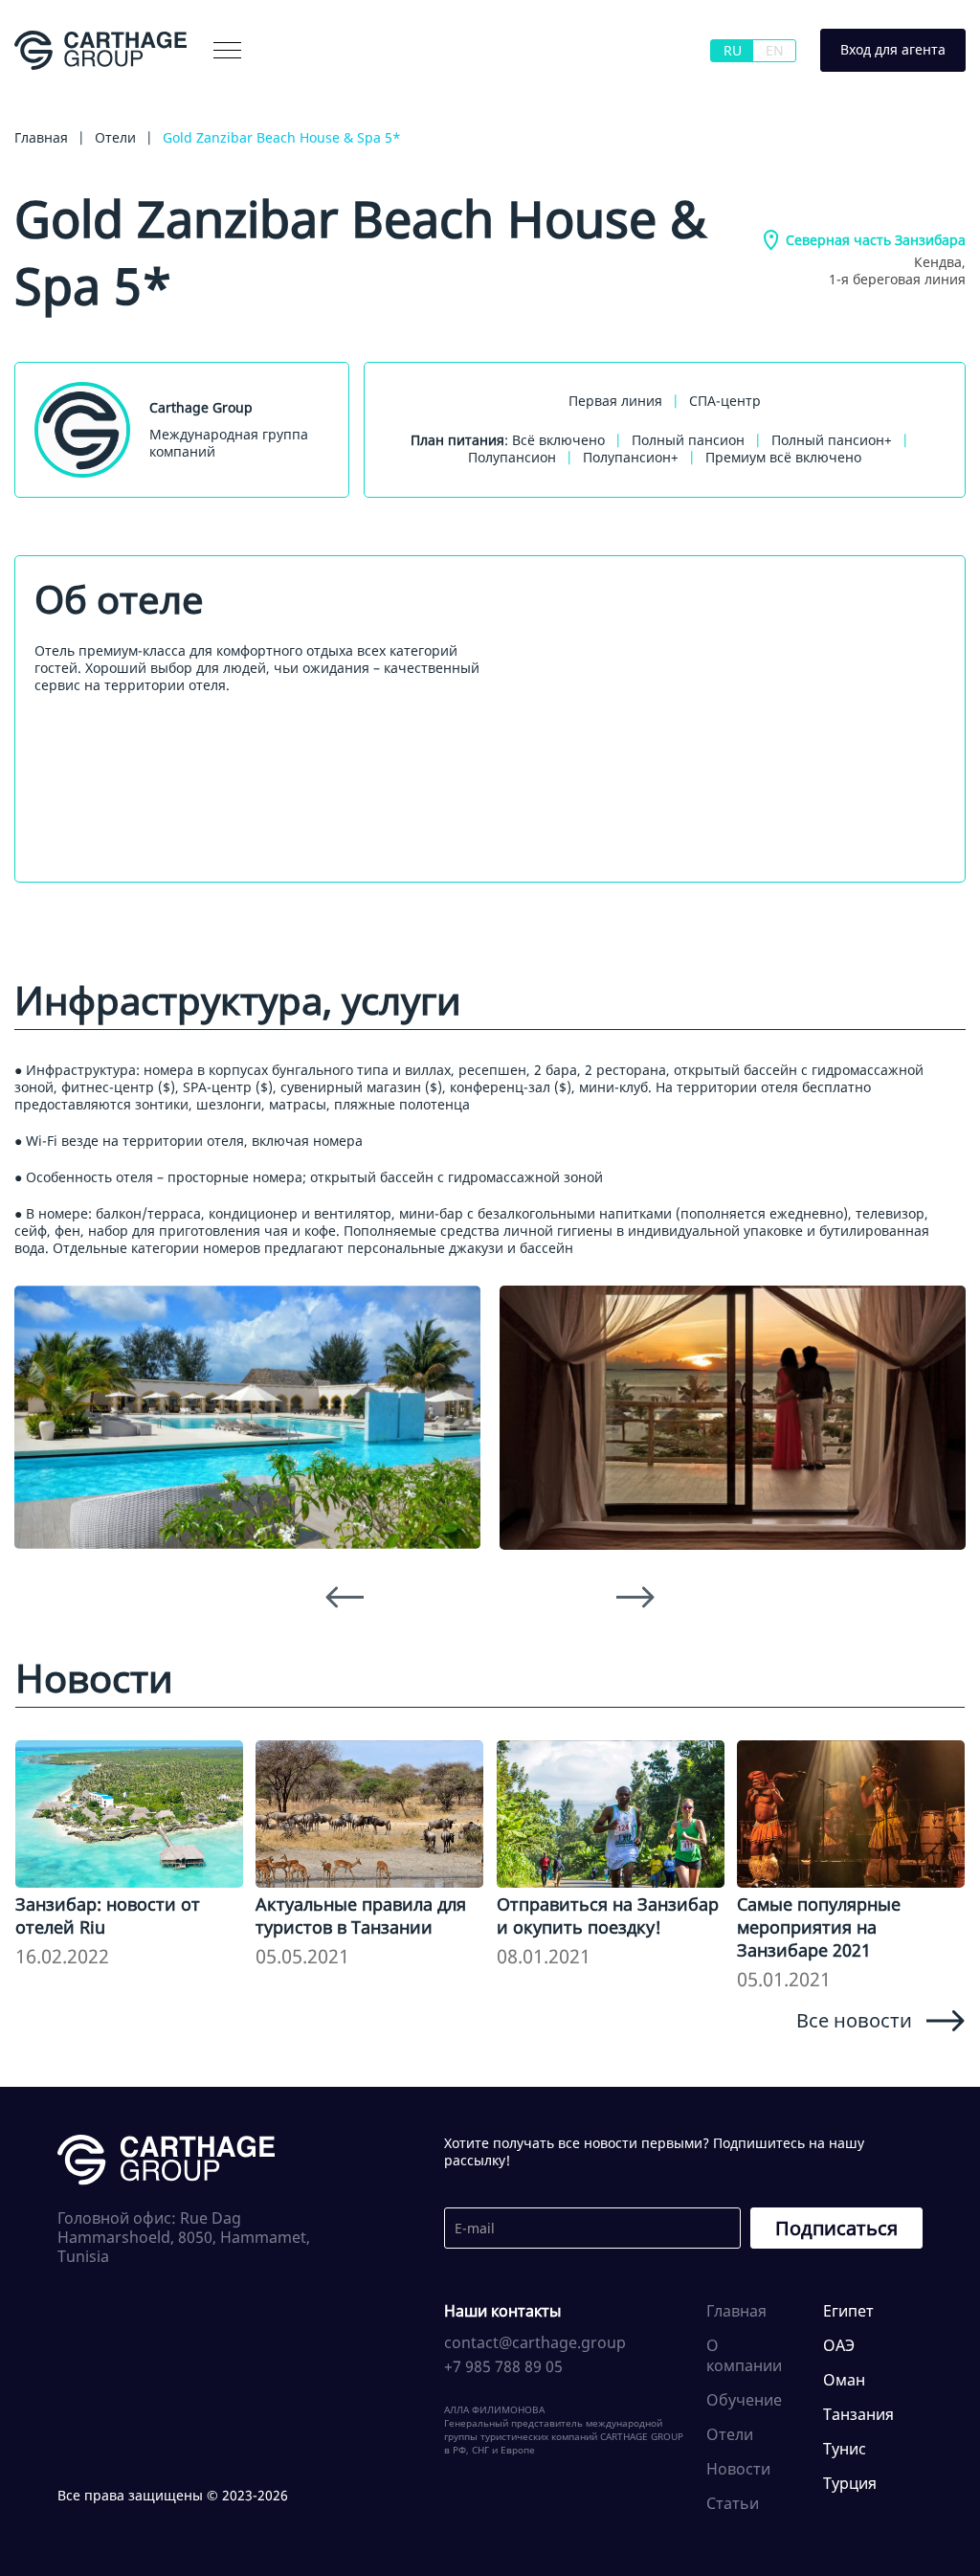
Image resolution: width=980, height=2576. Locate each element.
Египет (848, 2311)
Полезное (409, 90)
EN (775, 50)
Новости (738, 2469)
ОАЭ (839, 2345)
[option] (247, 1417)
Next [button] (635, 1598)
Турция (850, 2483)
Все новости (854, 2020)
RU (733, 50)
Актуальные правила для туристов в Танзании (361, 1915)
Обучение (744, 2400)
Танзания (858, 2414)
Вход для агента (893, 49)
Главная (736, 2311)
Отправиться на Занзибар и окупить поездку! (608, 1915)
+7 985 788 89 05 (503, 2366)
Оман (844, 2380)
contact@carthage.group (535, 2342)
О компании (83, 90)
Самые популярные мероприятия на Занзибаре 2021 (819, 1927)
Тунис (845, 2449)
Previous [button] (345, 1598)
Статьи (733, 2503)
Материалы (191, 90)
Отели (730, 2434)
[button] (227, 50)
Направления (303, 90)
